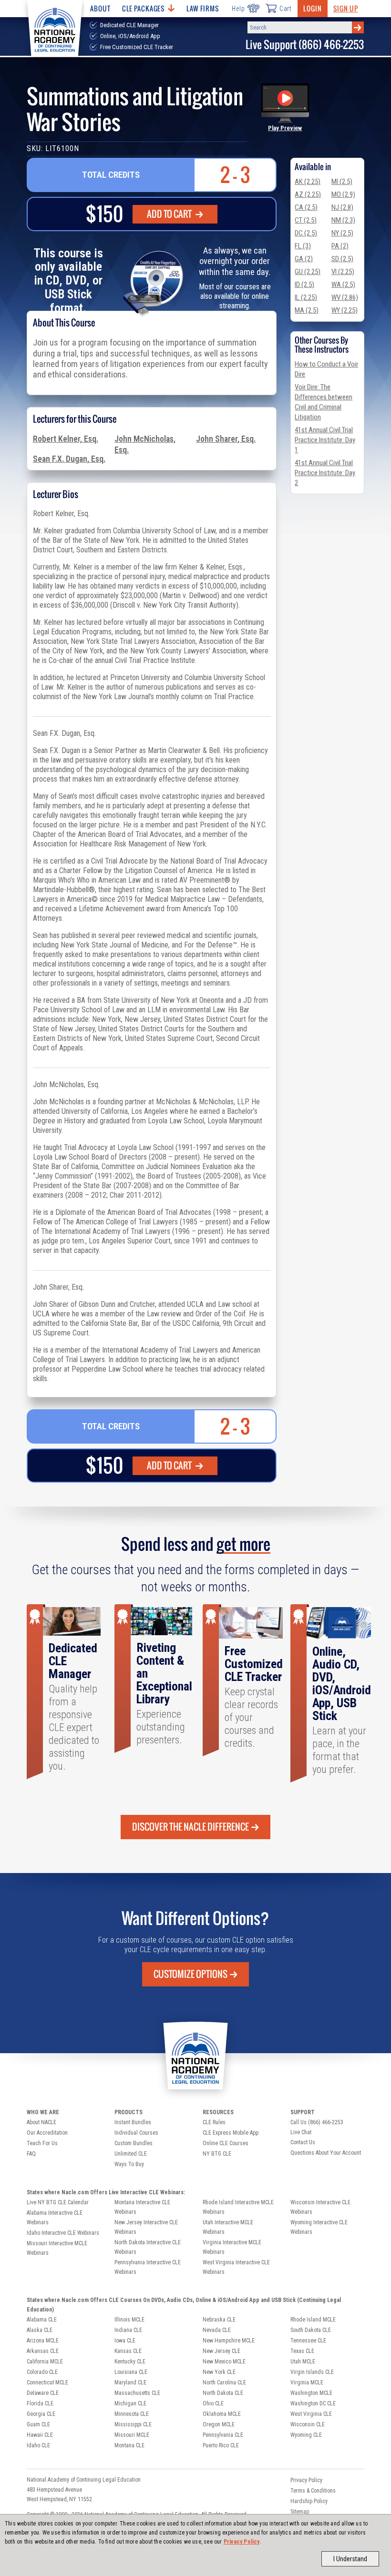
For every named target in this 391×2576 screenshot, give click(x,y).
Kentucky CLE (130, 2362)
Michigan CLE (130, 2403)
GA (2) (304, 259)
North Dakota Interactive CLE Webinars (148, 2247)
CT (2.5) (306, 220)
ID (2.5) (304, 285)
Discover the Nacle (190, 1827)
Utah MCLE (303, 2362)
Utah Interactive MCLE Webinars (228, 2227)
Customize (190, 1974)
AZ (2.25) (308, 194)
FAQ (31, 2154)
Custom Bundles (134, 2143)
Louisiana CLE (131, 2372)
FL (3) (303, 246)
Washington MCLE (311, 2393)
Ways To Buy (129, 2164)
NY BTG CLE (217, 2154)
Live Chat (301, 2132)
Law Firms (203, 8)
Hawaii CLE (40, 2435)
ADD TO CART (170, 214)
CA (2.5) (306, 207)
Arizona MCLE (43, 2341)
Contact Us (303, 2142)
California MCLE (45, 2362)
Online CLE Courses (226, 2143)
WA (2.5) (343, 285)
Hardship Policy (309, 2501)
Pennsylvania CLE (223, 2435)
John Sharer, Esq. (226, 439)
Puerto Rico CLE (221, 2445)
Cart (286, 9)
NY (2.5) (342, 233)
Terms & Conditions (313, 2491)
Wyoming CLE (306, 2435)
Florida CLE (40, 2403)
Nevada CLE (217, 2330)
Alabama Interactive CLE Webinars (55, 2218)
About (100, 8)
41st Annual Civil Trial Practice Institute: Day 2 (325, 473)
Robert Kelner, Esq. (66, 439)
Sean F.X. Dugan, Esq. (69, 459)
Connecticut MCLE (47, 2383)
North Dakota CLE (223, 2393)
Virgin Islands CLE (312, 2372)
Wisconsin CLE (308, 2424)
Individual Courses (136, 2133)
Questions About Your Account (326, 2153)
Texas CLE (302, 2351)
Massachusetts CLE (137, 2393)
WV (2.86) (345, 297)
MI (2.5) (342, 182)
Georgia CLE (41, 2414)
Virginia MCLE (307, 2383)
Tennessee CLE (308, 2341)
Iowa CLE (125, 2341)
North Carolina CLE (224, 2383)
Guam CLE (38, 2424)
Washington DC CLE (313, 2403)
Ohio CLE (213, 2403)
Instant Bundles (133, 2122)
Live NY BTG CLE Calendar (58, 2202)
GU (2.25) (308, 272)
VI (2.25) (343, 272)
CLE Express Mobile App (231, 2133)
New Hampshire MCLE (229, 2341)
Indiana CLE (128, 2330)
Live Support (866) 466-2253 (305, 45)
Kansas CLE (128, 2351)
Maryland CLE (130, 2383)
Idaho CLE (38, 2445)
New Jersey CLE (221, 2351)
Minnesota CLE (132, 2414)
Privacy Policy (242, 2542)
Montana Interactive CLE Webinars (142, 2207)
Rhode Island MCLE (313, 2320)
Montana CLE (129, 2445)
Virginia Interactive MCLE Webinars (232, 2247)
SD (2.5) (342, 259)
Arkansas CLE (43, 2351)
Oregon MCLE (219, 2424)
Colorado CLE (42, 2372)
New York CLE (219, 2372)
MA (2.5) (307, 310)
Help (238, 9)
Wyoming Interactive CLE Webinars (319, 2227)
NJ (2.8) (342, 207)
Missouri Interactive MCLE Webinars (57, 2248)
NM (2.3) (343, 220)
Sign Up (346, 8)
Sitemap (300, 2512)
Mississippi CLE (133, 2424)
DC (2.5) (306, 233)
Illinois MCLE (129, 2320)
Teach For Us (42, 2143)
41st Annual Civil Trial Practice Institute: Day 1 (325, 440)
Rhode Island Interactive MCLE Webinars (238, 2207)
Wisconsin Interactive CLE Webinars (320, 2207)
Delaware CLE (43, 2393)
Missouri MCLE (132, 2435)
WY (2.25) (345, 310)
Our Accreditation (47, 2133)
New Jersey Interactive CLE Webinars (146, 2227)
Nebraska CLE (219, 2320)
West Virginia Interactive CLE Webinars (236, 2267)
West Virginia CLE (311, 2414)
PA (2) (340, 246)
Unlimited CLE (131, 2154)
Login (312, 8)
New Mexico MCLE (224, 2362)
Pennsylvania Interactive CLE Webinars (148, 2267)
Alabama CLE (42, 2320)
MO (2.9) (343, 194)
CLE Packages (144, 8)
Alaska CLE (40, 2330)
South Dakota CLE (311, 2330)
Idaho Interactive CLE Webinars (63, 2233)
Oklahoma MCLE (222, 2414)
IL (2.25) (306, 297)
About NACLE (41, 2122)
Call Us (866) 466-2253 (317, 2122)
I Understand (350, 2559)
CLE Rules (214, 2122)
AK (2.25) (308, 182)
